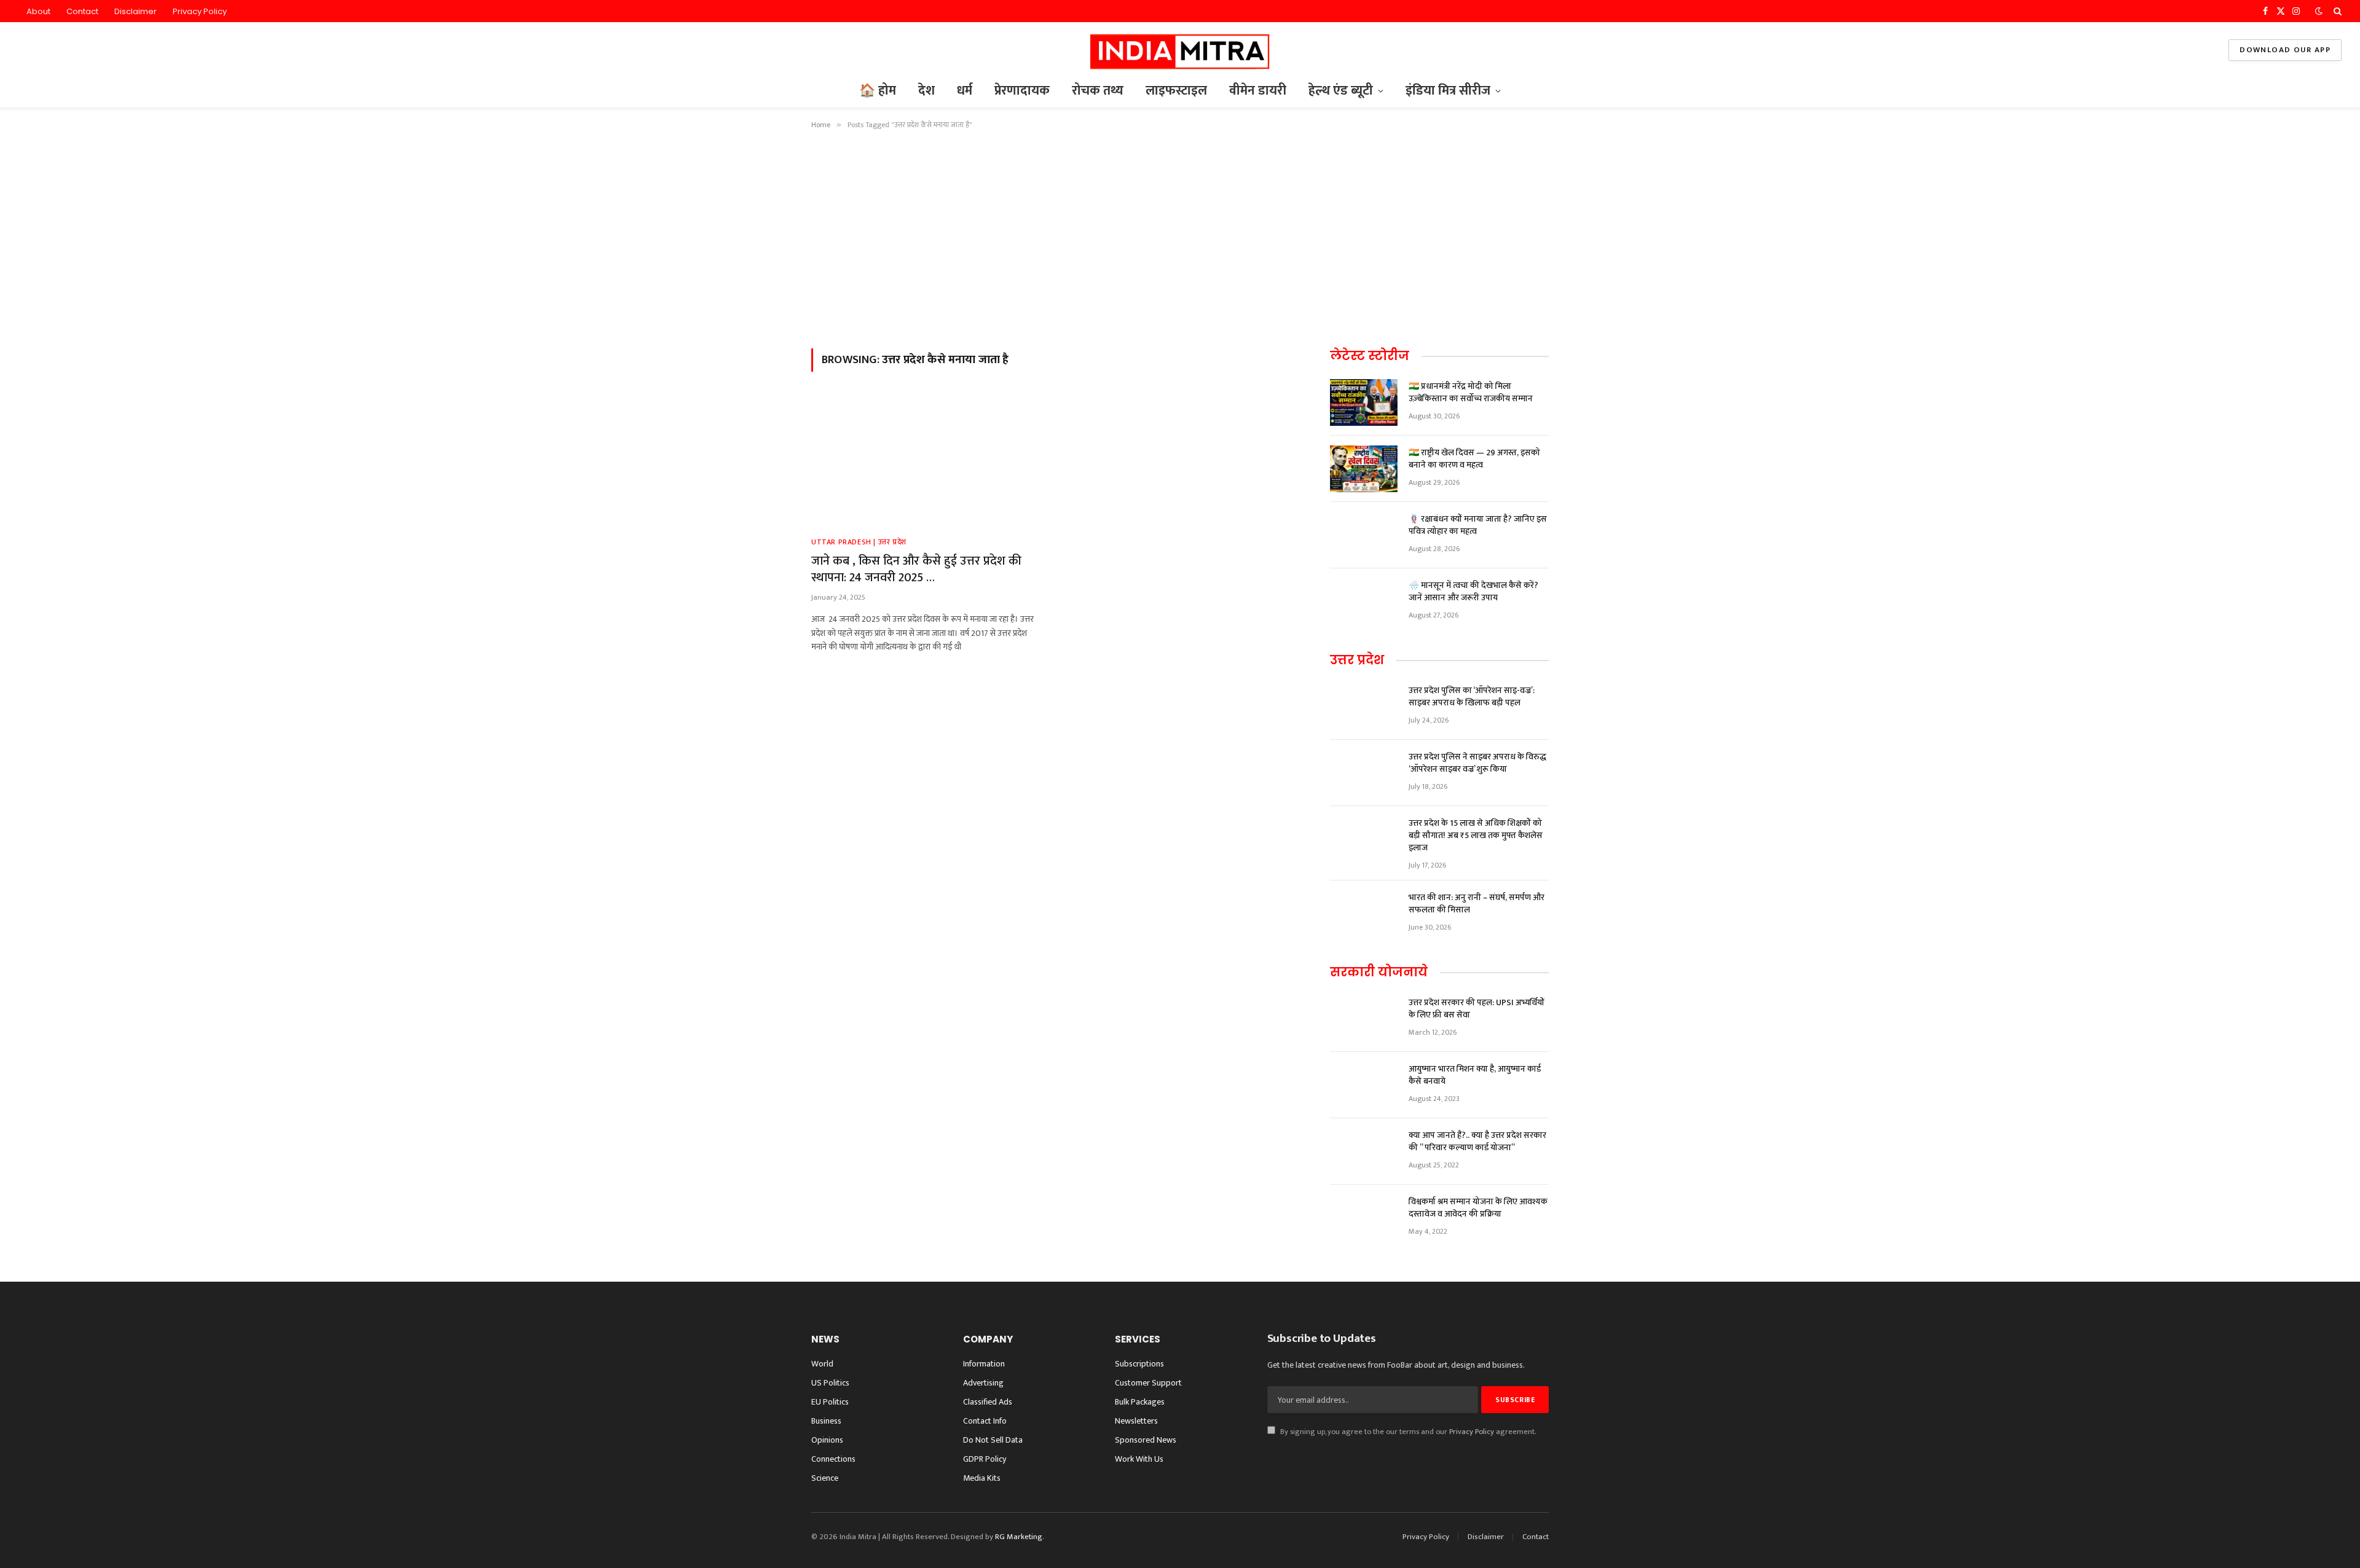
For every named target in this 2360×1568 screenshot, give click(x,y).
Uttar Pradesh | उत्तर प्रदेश (859, 542)
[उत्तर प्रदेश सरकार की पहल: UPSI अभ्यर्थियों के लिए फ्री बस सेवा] (1364, 1019)
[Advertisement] (1180, 237)
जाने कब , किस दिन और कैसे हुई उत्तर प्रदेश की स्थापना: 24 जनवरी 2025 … (916, 570)
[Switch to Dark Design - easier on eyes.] (2319, 11)
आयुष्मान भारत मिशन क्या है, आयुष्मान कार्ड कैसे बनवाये (1475, 1075)
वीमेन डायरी (1258, 91)
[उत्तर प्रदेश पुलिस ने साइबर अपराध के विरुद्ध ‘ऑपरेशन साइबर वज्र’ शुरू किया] (1364, 773)
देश (926, 91)
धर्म (965, 91)
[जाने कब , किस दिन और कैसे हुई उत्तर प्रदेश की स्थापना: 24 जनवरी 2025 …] (927, 461)
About (38, 11)
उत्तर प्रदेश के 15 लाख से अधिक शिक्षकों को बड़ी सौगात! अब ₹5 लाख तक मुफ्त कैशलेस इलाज (1476, 836)
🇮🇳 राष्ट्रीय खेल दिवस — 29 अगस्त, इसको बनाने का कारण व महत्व (1474, 459)
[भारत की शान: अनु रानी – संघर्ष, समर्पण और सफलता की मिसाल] (1364, 914)
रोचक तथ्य (1098, 91)
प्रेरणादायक (1022, 91)
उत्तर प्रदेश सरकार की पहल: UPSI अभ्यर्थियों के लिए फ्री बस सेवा (1477, 1009)
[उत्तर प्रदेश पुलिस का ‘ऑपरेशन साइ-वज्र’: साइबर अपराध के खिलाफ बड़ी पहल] (1364, 707)
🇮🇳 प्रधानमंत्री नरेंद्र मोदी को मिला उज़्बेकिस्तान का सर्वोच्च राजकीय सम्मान (1471, 393)
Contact (82, 11)
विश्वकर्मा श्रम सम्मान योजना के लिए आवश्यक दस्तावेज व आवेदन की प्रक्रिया (1478, 1208)
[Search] (2336, 11)
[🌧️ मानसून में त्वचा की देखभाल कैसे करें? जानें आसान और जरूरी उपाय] (1364, 602)
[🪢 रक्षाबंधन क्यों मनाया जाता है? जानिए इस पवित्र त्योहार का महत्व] (1364, 535)
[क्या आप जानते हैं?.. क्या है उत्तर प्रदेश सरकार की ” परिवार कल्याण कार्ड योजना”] (1364, 1151)
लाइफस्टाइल (1176, 91)
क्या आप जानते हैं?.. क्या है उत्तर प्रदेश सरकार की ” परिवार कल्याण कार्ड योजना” (1477, 1142)
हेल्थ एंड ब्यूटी (1341, 91)
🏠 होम (878, 91)
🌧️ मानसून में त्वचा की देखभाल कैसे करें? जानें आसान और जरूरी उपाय (1473, 592)
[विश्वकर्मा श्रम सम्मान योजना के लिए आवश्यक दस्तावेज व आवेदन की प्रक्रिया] (1364, 1218)
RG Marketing (1019, 1537)
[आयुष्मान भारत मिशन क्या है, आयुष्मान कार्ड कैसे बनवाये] (1364, 1085)
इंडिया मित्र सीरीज (1448, 91)
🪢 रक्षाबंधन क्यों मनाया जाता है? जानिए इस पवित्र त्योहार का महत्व (1478, 525)
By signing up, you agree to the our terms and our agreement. (1407, 1432)
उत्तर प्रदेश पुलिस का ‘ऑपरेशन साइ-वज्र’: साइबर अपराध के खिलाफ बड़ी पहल (1472, 697)
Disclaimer (136, 11)
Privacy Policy (200, 11)
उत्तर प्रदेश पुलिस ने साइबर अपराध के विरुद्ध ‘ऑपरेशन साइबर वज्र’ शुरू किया (1477, 763)
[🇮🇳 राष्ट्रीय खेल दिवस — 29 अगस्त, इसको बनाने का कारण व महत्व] (1364, 469)
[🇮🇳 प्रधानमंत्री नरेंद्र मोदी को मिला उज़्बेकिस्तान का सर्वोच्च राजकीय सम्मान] (1364, 402)
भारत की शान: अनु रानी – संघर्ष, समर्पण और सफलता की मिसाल (1477, 904)
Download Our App (2285, 50)
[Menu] (27, 50)
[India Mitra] (1180, 50)
